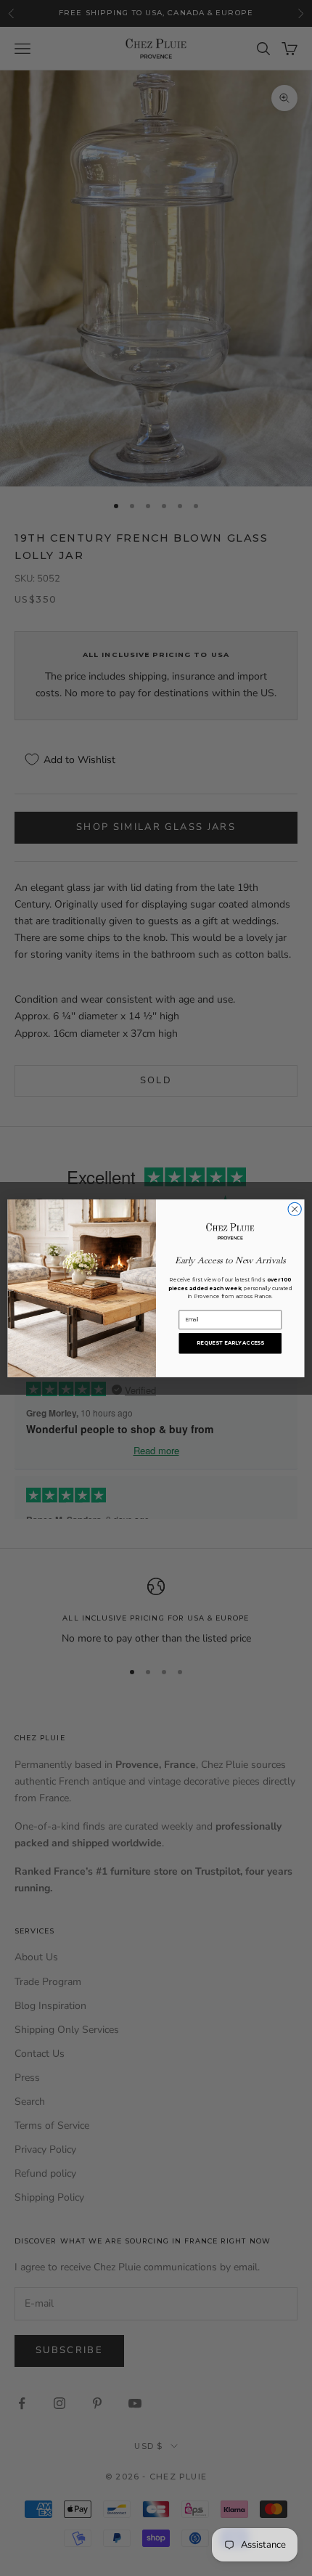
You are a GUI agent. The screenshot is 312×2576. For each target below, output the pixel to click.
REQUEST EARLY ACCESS (230, 1342)
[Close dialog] (295, 1209)
